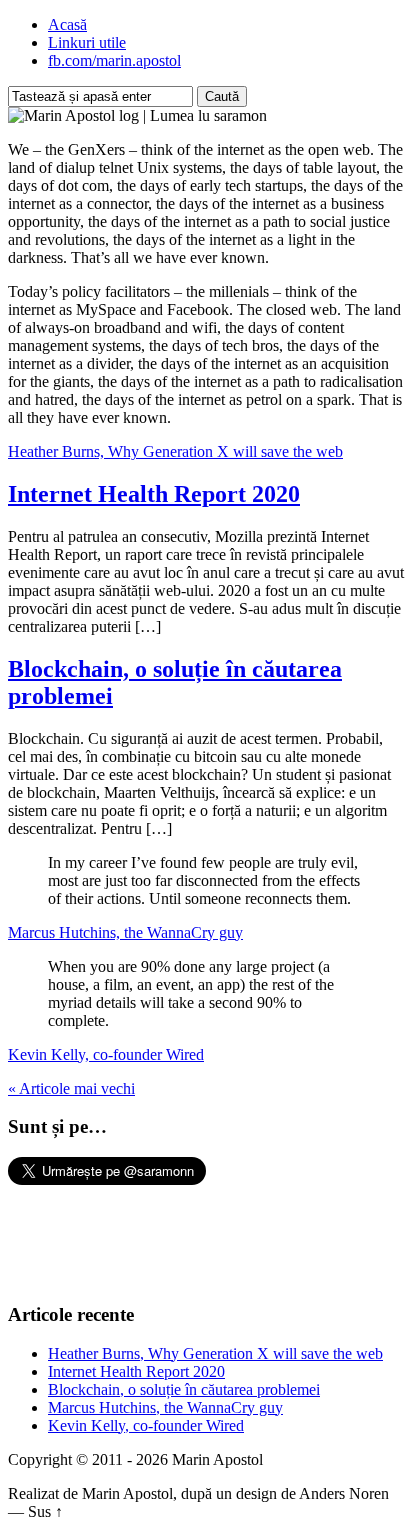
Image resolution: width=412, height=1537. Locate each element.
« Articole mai (71, 1088)
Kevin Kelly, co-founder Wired (106, 1054)
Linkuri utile (87, 42)
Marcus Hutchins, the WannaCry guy (125, 932)
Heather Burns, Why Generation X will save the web (175, 451)
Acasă (67, 24)
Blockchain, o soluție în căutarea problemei (184, 1389)
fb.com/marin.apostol (114, 60)
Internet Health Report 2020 (154, 494)
